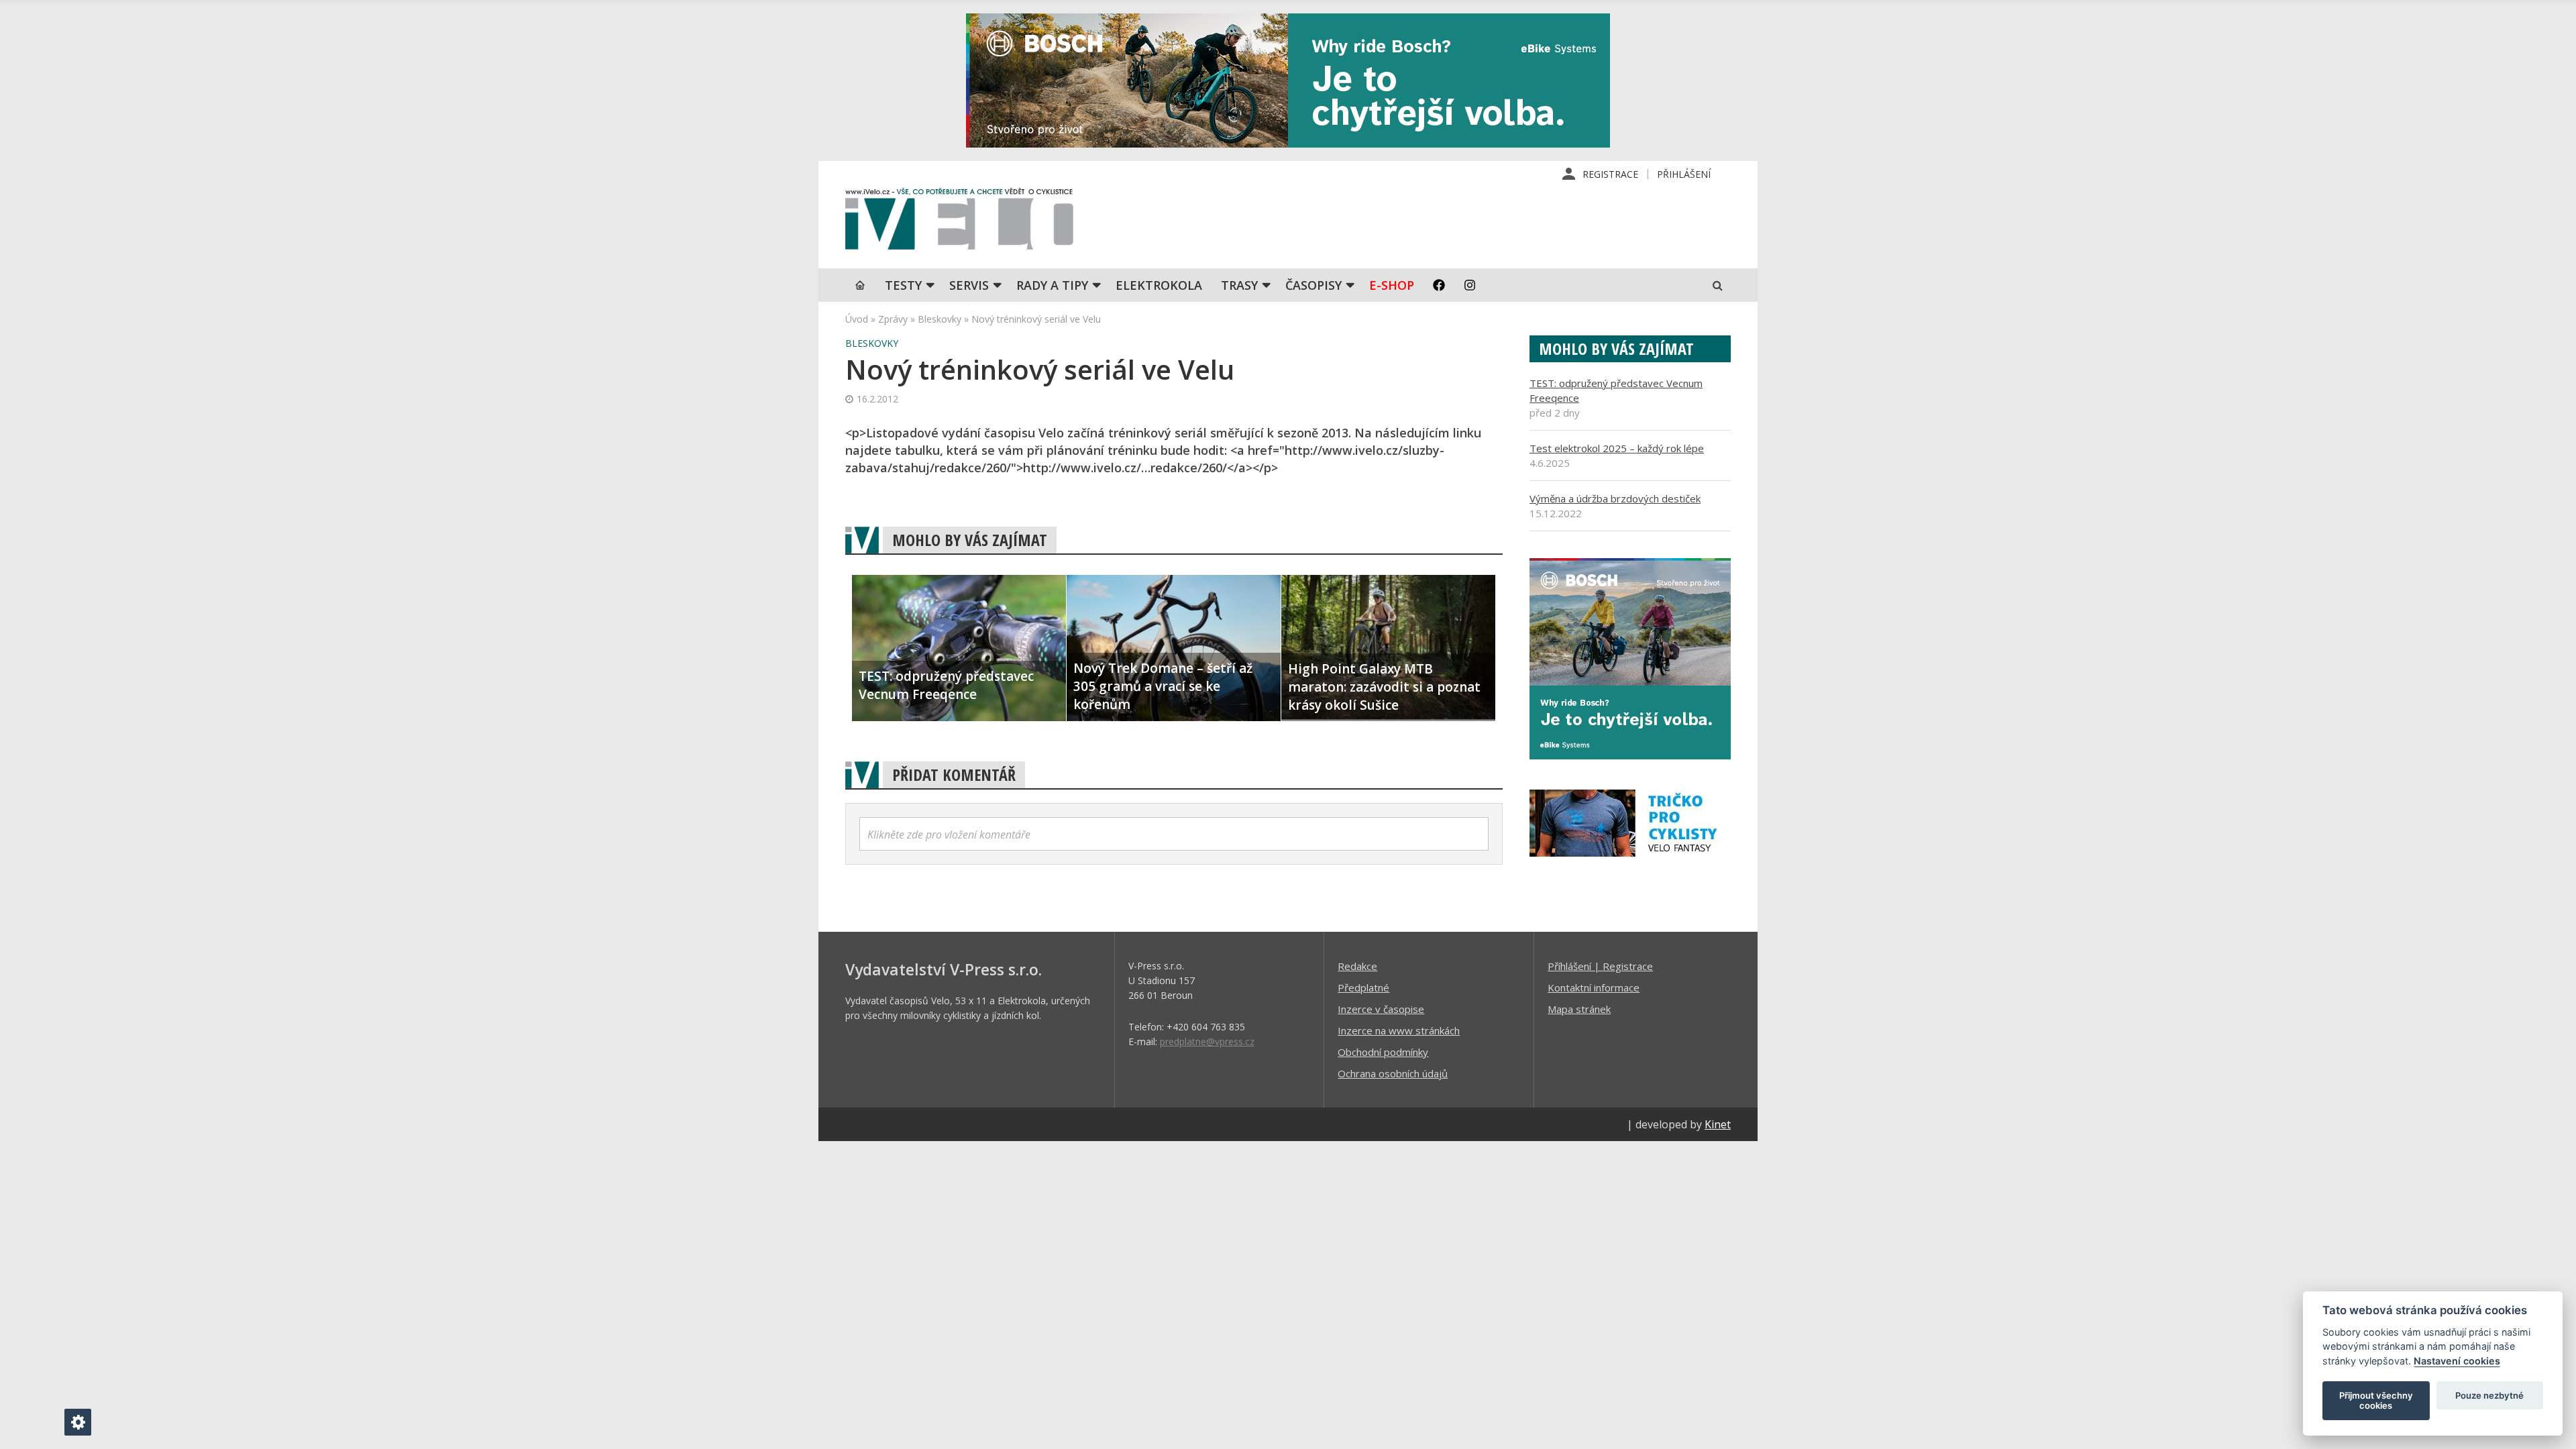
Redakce (1357, 966)
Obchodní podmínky (1383, 1052)
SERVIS (969, 285)
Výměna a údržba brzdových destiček (1615, 498)
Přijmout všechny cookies (2376, 1401)
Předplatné (1363, 987)
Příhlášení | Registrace (1600, 966)
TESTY (903, 285)
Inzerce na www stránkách (1399, 1030)
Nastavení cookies (2457, 1361)
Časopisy (1313, 285)
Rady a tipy (1052, 285)
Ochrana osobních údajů (1393, 1073)
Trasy (1239, 285)
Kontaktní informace (1594, 987)
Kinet (1718, 1124)
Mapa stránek (1579, 1009)
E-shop (1392, 285)
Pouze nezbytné (2489, 1395)
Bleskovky (940, 319)
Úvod (857, 319)
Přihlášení (1684, 174)
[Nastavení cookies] (78, 1422)
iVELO (959, 222)
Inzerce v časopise (1381, 1009)
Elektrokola (1159, 285)
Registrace (1610, 174)
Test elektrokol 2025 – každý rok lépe (1617, 448)
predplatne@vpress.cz (1207, 1041)
